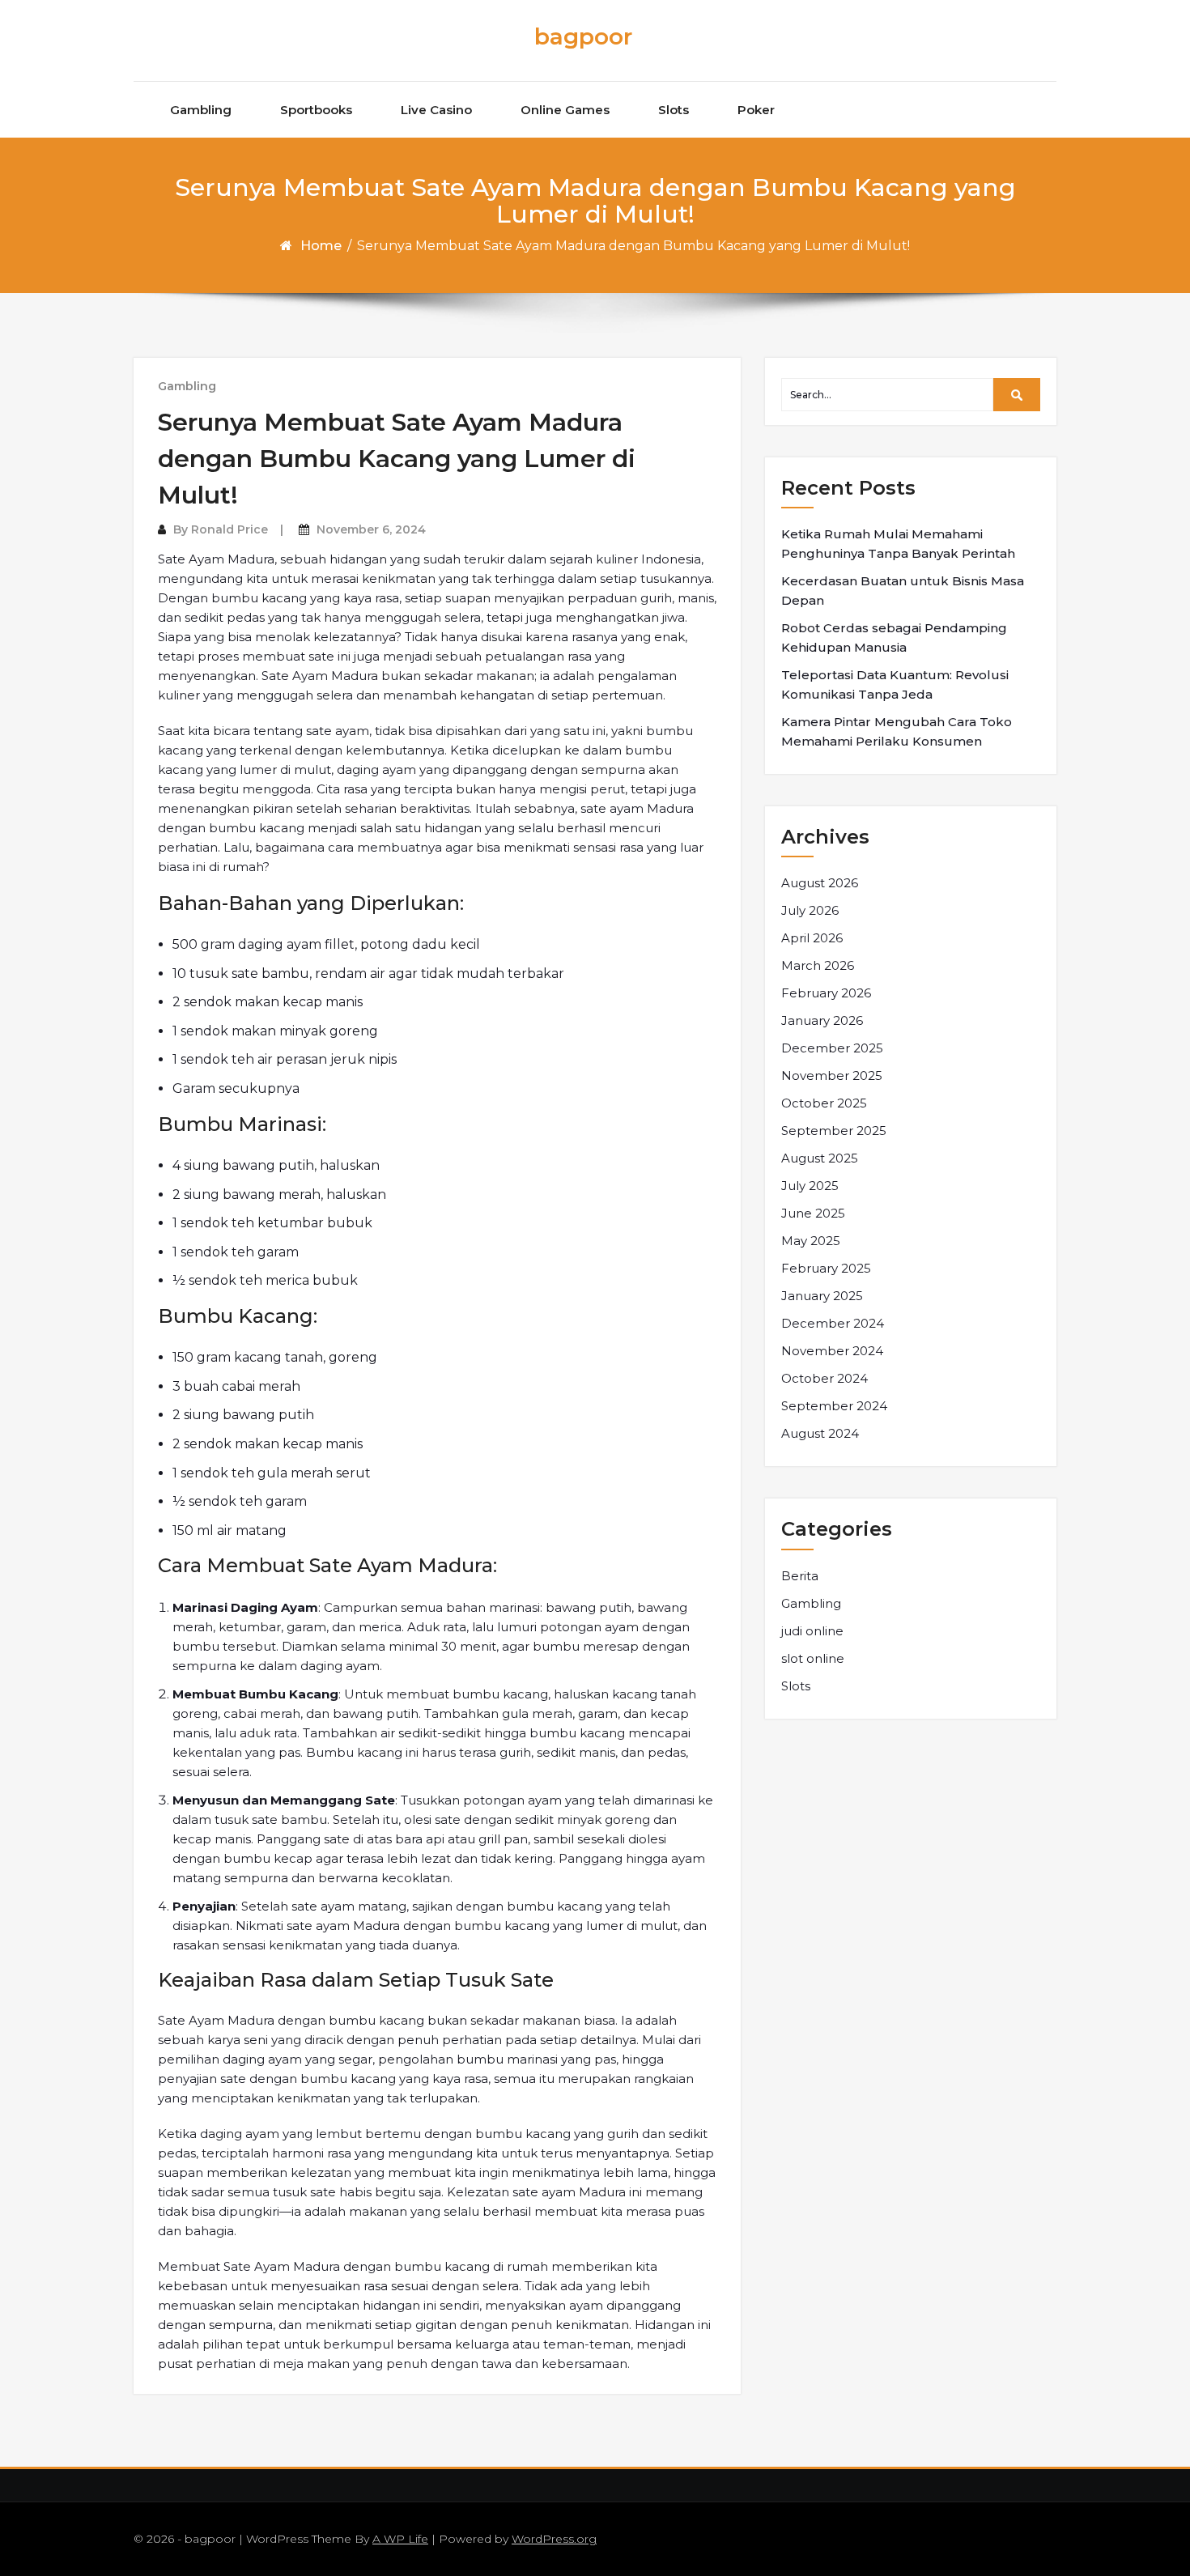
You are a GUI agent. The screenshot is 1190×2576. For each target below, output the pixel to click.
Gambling (201, 110)
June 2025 (813, 1213)
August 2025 (820, 1158)
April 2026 (812, 938)
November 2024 (832, 1351)
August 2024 (820, 1433)
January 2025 (822, 1296)
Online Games (565, 110)
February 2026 (826, 993)
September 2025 (834, 1131)
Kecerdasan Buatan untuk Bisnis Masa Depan (903, 591)
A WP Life (400, 2539)
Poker (756, 110)
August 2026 (820, 883)
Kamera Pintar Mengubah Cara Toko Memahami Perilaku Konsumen (897, 731)
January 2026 (822, 1020)
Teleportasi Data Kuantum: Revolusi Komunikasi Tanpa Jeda (895, 684)
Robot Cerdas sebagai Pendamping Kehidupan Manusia (894, 638)
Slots (674, 110)
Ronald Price (229, 529)
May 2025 (811, 1241)
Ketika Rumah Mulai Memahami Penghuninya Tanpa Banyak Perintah (898, 544)
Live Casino (436, 110)
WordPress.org (554, 2539)
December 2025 (832, 1048)
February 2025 (826, 1268)
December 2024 (833, 1323)
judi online (812, 1631)
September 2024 (834, 1406)
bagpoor (583, 36)
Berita (800, 1576)
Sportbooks (316, 110)
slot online (813, 1658)
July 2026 (810, 910)
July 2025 (810, 1186)
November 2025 (832, 1075)
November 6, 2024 (371, 529)
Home (321, 246)
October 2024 (824, 1378)
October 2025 (824, 1103)
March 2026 (818, 965)
